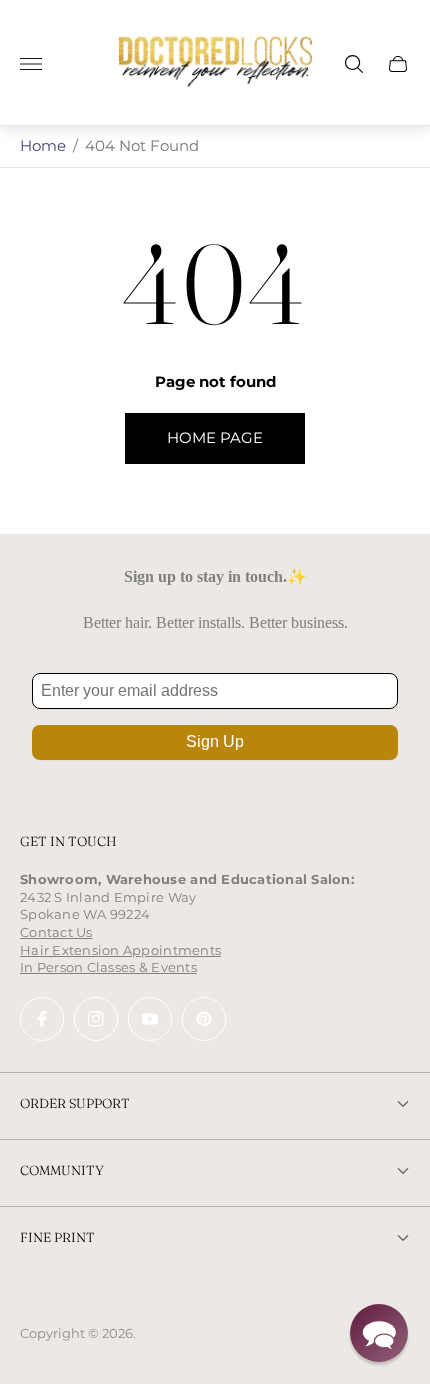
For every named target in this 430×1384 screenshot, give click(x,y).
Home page (215, 437)
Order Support (75, 1103)
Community (62, 1170)
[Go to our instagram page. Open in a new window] (96, 1019)
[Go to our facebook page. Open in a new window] (42, 1019)
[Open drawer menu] (31, 64)
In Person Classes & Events (108, 967)
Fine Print (57, 1237)
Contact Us (56, 932)
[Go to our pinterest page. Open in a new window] (204, 1019)
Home (43, 145)
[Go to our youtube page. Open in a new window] (150, 1019)
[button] (379, 1333)
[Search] (354, 64)
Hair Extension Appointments (120, 950)
